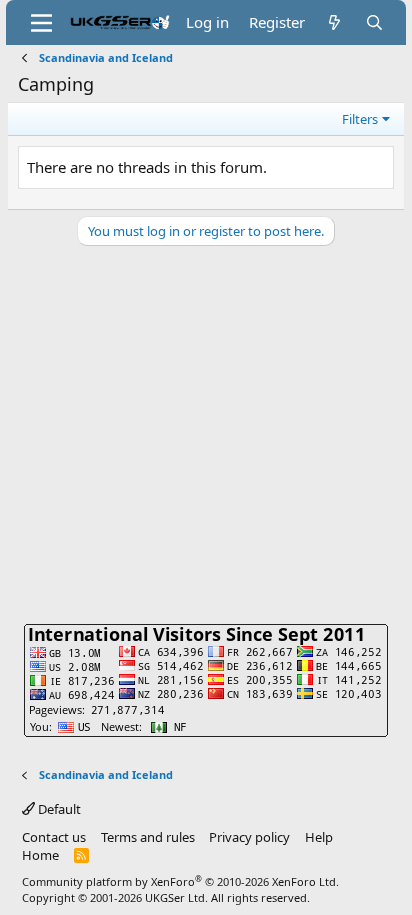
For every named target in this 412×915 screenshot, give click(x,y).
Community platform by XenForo (180, 881)
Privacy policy (249, 837)
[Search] (374, 22)
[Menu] (41, 23)
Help (319, 837)
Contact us (54, 837)
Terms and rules (148, 837)
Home (40, 855)
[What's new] (334, 22)
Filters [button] (360, 119)
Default (58, 809)
